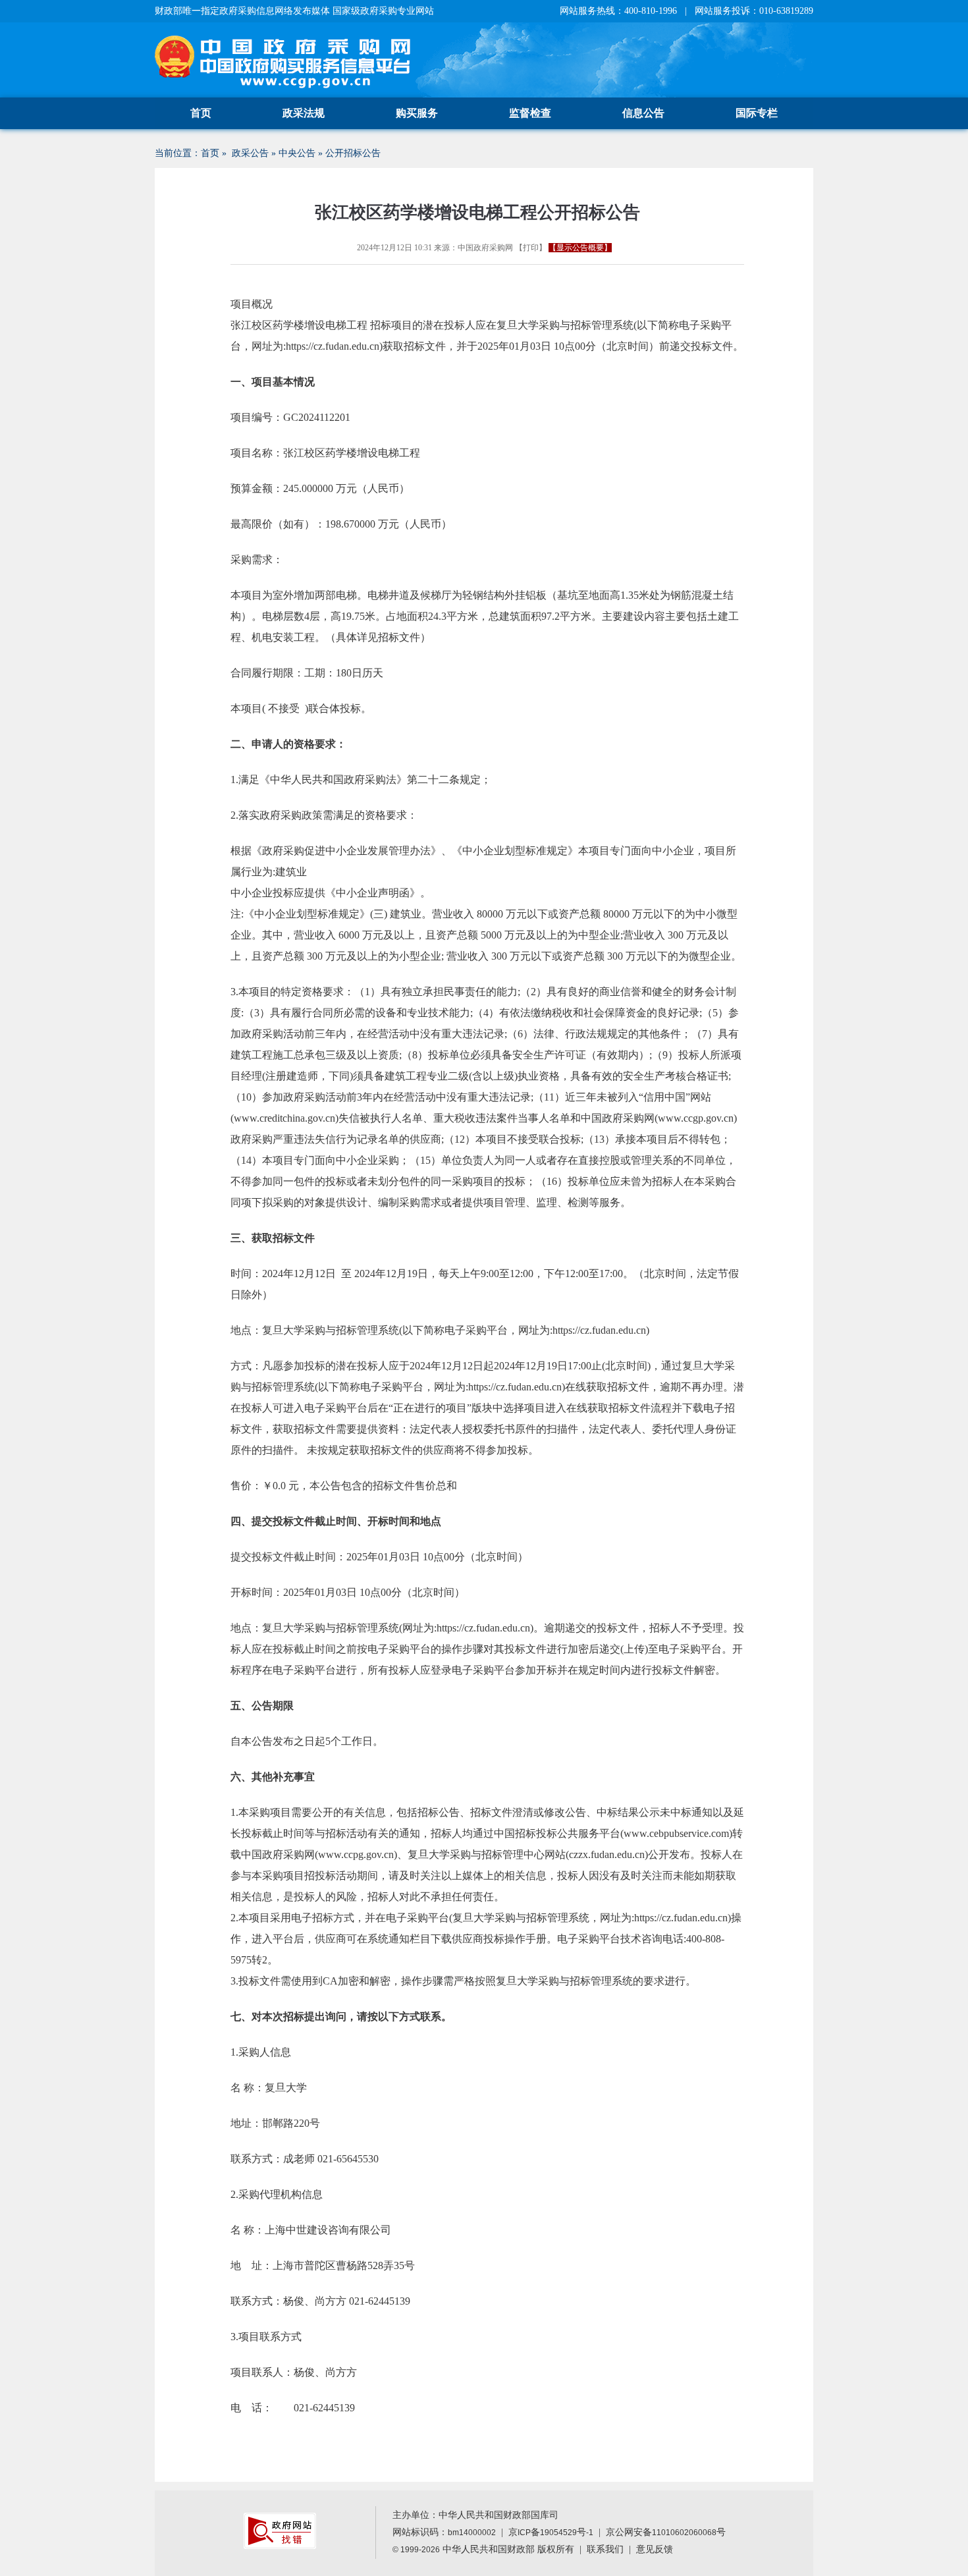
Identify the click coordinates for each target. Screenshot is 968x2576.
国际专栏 (757, 113)
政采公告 (250, 153)
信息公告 (643, 113)
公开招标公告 (353, 153)
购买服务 (417, 113)
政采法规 (304, 113)
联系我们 (605, 2549)
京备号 (551, 2532)
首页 (201, 113)
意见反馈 (655, 2549)
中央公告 (297, 153)
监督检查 (530, 113)
